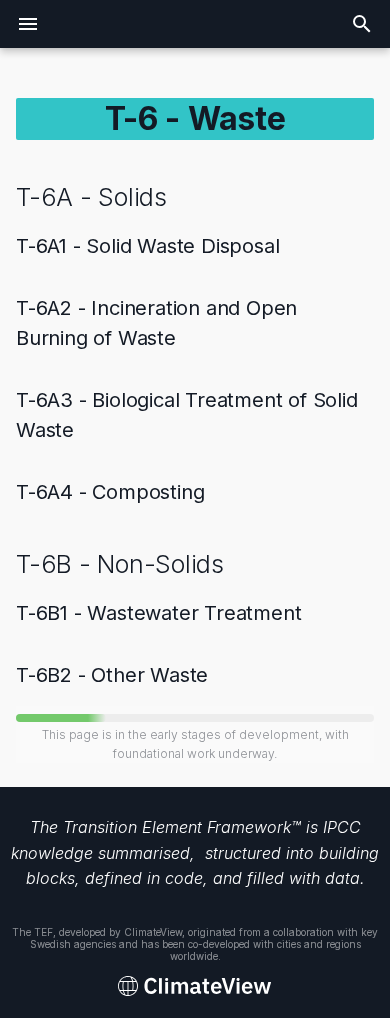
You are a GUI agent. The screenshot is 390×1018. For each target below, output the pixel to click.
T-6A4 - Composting (110, 492)
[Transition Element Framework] (195, 987)
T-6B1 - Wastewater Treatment (158, 613)
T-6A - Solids (91, 197)
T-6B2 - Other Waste (112, 675)
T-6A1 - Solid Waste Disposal (147, 246)
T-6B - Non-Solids (120, 564)
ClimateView (153, 932)
